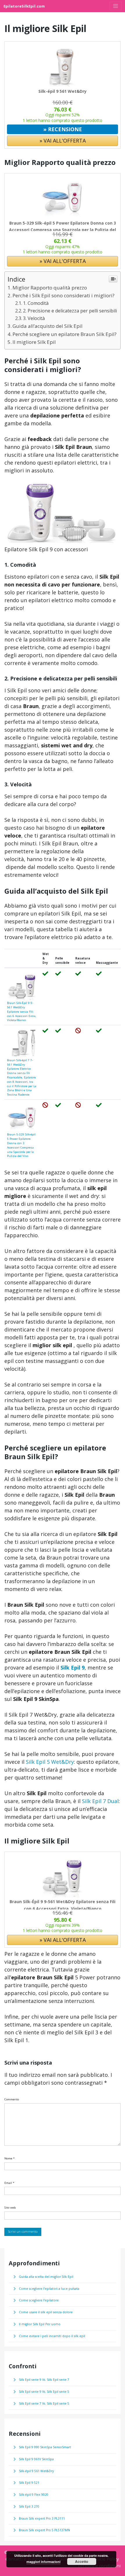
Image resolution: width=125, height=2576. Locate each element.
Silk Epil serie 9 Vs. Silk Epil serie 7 (44, 2380)
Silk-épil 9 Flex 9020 (34, 2495)
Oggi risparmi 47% (63, 247)
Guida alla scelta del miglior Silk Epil (46, 2277)
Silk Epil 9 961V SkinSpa (36, 2459)
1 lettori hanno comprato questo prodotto (63, 120)
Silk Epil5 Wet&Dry (50, 1762)
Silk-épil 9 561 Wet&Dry (63, 91)
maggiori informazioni (43, 2562)
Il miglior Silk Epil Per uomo (40, 2324)
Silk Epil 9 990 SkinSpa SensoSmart (45, 2447)
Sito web (10, 2207)
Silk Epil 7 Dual (100, 1801)
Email (9, 2183)
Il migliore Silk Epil (34, 342)
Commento (12, 2099)
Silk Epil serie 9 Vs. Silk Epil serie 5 (44, 2392)
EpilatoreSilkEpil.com (24, 6)
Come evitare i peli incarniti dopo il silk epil (52, 2336)
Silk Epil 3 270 (29, 2506)
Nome (9, 2158)
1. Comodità (36, 303)
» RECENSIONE (63, 129)
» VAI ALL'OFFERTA (63, 141)
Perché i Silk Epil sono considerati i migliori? (64, 295)
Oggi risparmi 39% (63, 1925)
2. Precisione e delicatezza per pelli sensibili (70, 311)
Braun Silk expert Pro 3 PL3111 (42, 2518)
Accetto (82, 2561)
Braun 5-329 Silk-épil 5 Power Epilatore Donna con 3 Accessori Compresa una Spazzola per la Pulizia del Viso (63, 230)
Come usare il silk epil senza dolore (46, 2312)
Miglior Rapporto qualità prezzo (50, 288)
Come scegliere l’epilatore (39, 2300)
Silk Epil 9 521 (29, 2483)
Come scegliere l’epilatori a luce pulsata (49, 2289)
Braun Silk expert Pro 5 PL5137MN (44, 2530)
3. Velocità (34, 318)
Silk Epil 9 (73, 1667)
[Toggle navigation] (116, 6)
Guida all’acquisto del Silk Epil (48, 326)
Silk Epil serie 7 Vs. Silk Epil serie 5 (44, 2403)
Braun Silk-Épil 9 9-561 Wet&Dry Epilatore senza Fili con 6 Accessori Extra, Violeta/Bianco (22, 1011)
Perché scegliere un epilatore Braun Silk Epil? (65, 334)
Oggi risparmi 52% (63, 115)
